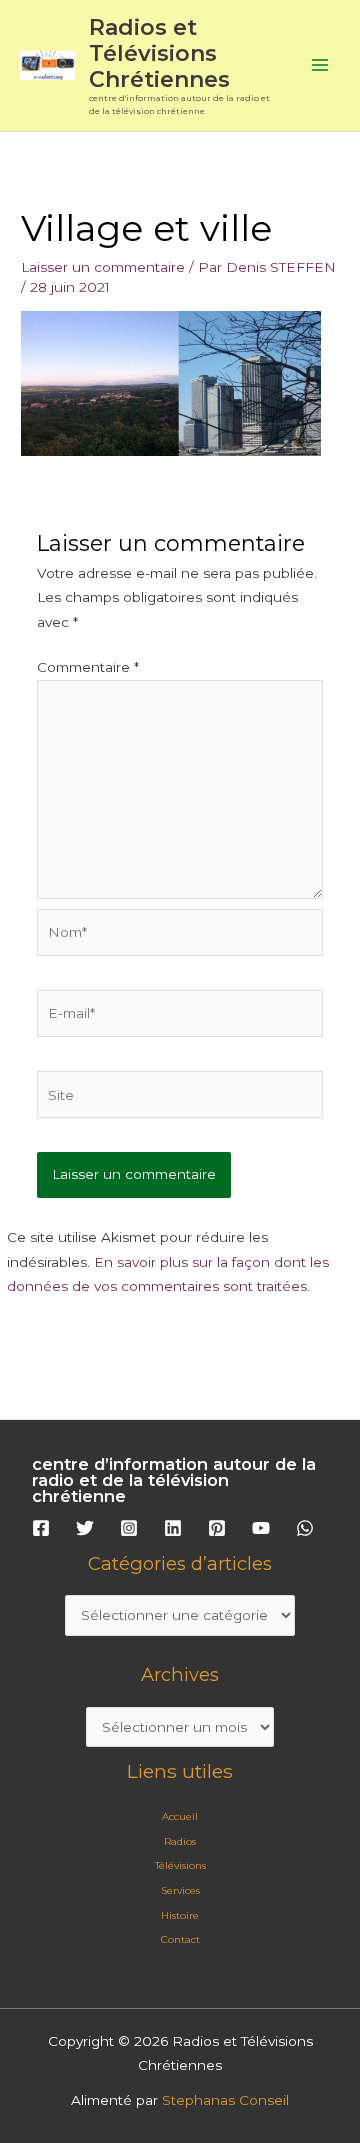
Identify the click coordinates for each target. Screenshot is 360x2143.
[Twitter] (85, 1528)
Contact (180, 1939)
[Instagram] (129, 1528)
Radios (180, 1841)
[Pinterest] (217, 1528)
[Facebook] (41, 1528)
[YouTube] (261, 1528)
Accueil (180, 1816)
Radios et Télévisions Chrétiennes (159, 53)
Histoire (180, 1915)
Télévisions (180, 1865)
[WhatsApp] (305, 1528)
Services (180, 1890)
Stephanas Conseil (225, 2100)
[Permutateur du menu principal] (320, 65)
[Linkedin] (173, 1528)
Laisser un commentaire (103, 267)
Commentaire (88, 667)
